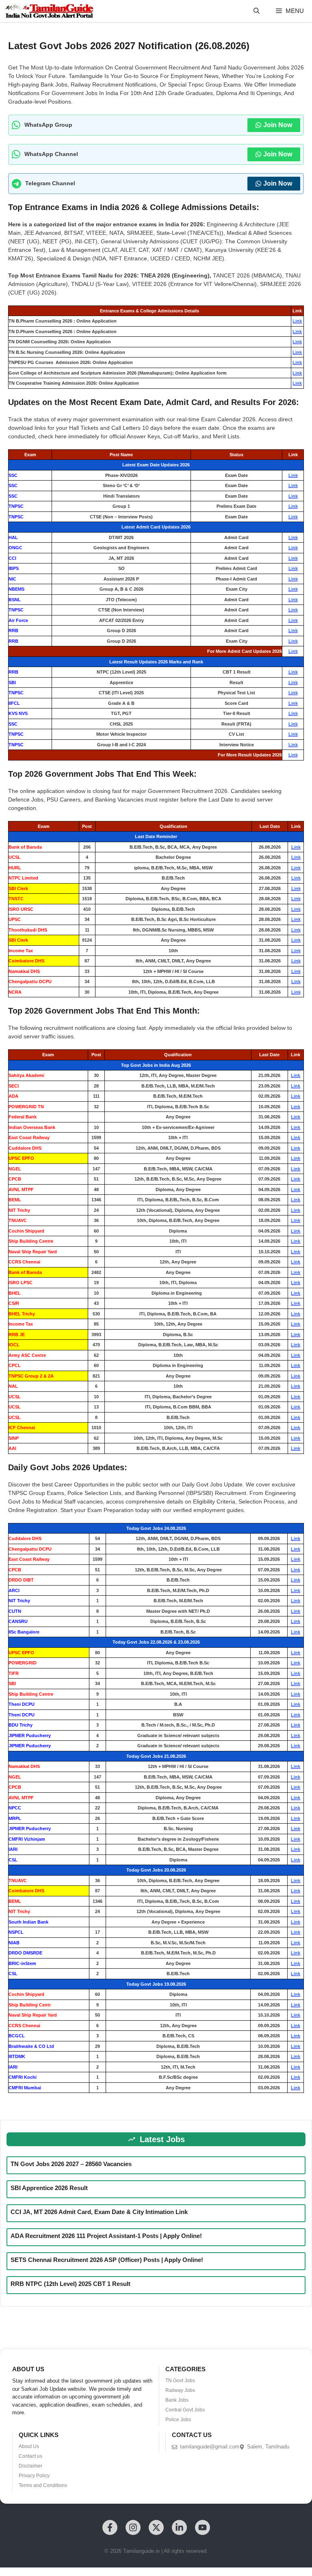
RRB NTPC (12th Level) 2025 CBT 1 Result (70, 2284)
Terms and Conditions (43, 2485)
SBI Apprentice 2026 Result (49, 2188)
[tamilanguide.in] (49, 11)
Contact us (30, 2456)
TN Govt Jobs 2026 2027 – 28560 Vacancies (71, 2164)
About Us (29, 2446)
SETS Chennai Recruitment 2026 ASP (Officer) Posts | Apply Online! (107, 2260)
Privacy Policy (34, 2476)
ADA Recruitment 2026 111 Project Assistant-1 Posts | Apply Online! (106, 2236)
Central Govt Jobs (185, 2410)
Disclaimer (30, 2466)
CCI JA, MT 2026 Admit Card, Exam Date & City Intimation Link (99, 2212)
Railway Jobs (180, 2390)
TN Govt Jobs (180, 2381)
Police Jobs (178, 2420)
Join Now (278, 125)
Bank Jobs (177, 2400)
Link (297, 321)
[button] (257, 11)
